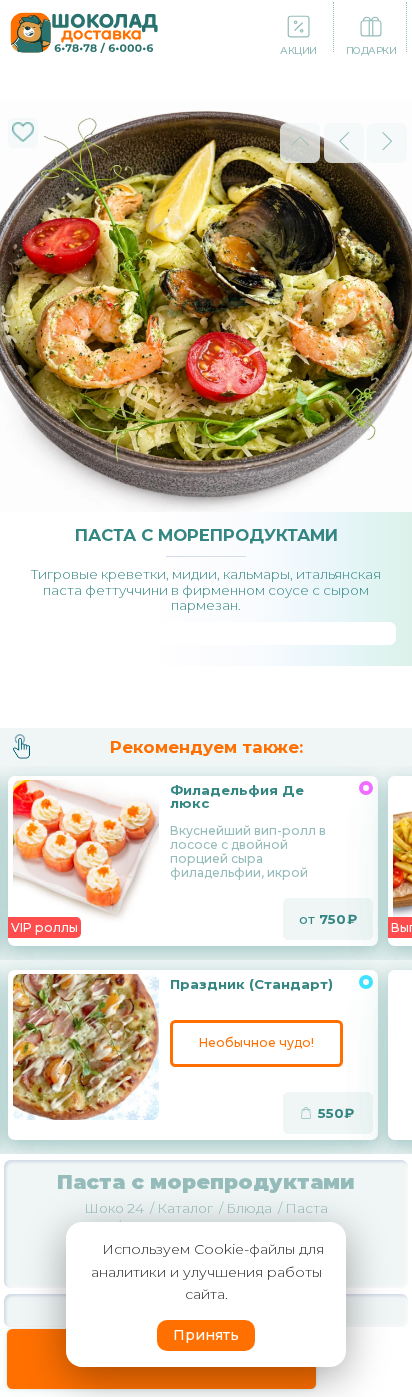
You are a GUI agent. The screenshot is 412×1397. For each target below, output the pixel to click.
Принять (206, 1335)
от (322, 919)
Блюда (249, 1208)
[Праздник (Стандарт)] (88, 1047)
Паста (306, 1208)
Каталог (185, 1208)
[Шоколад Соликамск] (84, 30)
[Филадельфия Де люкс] (88, 853)
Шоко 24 (114, 1208)
